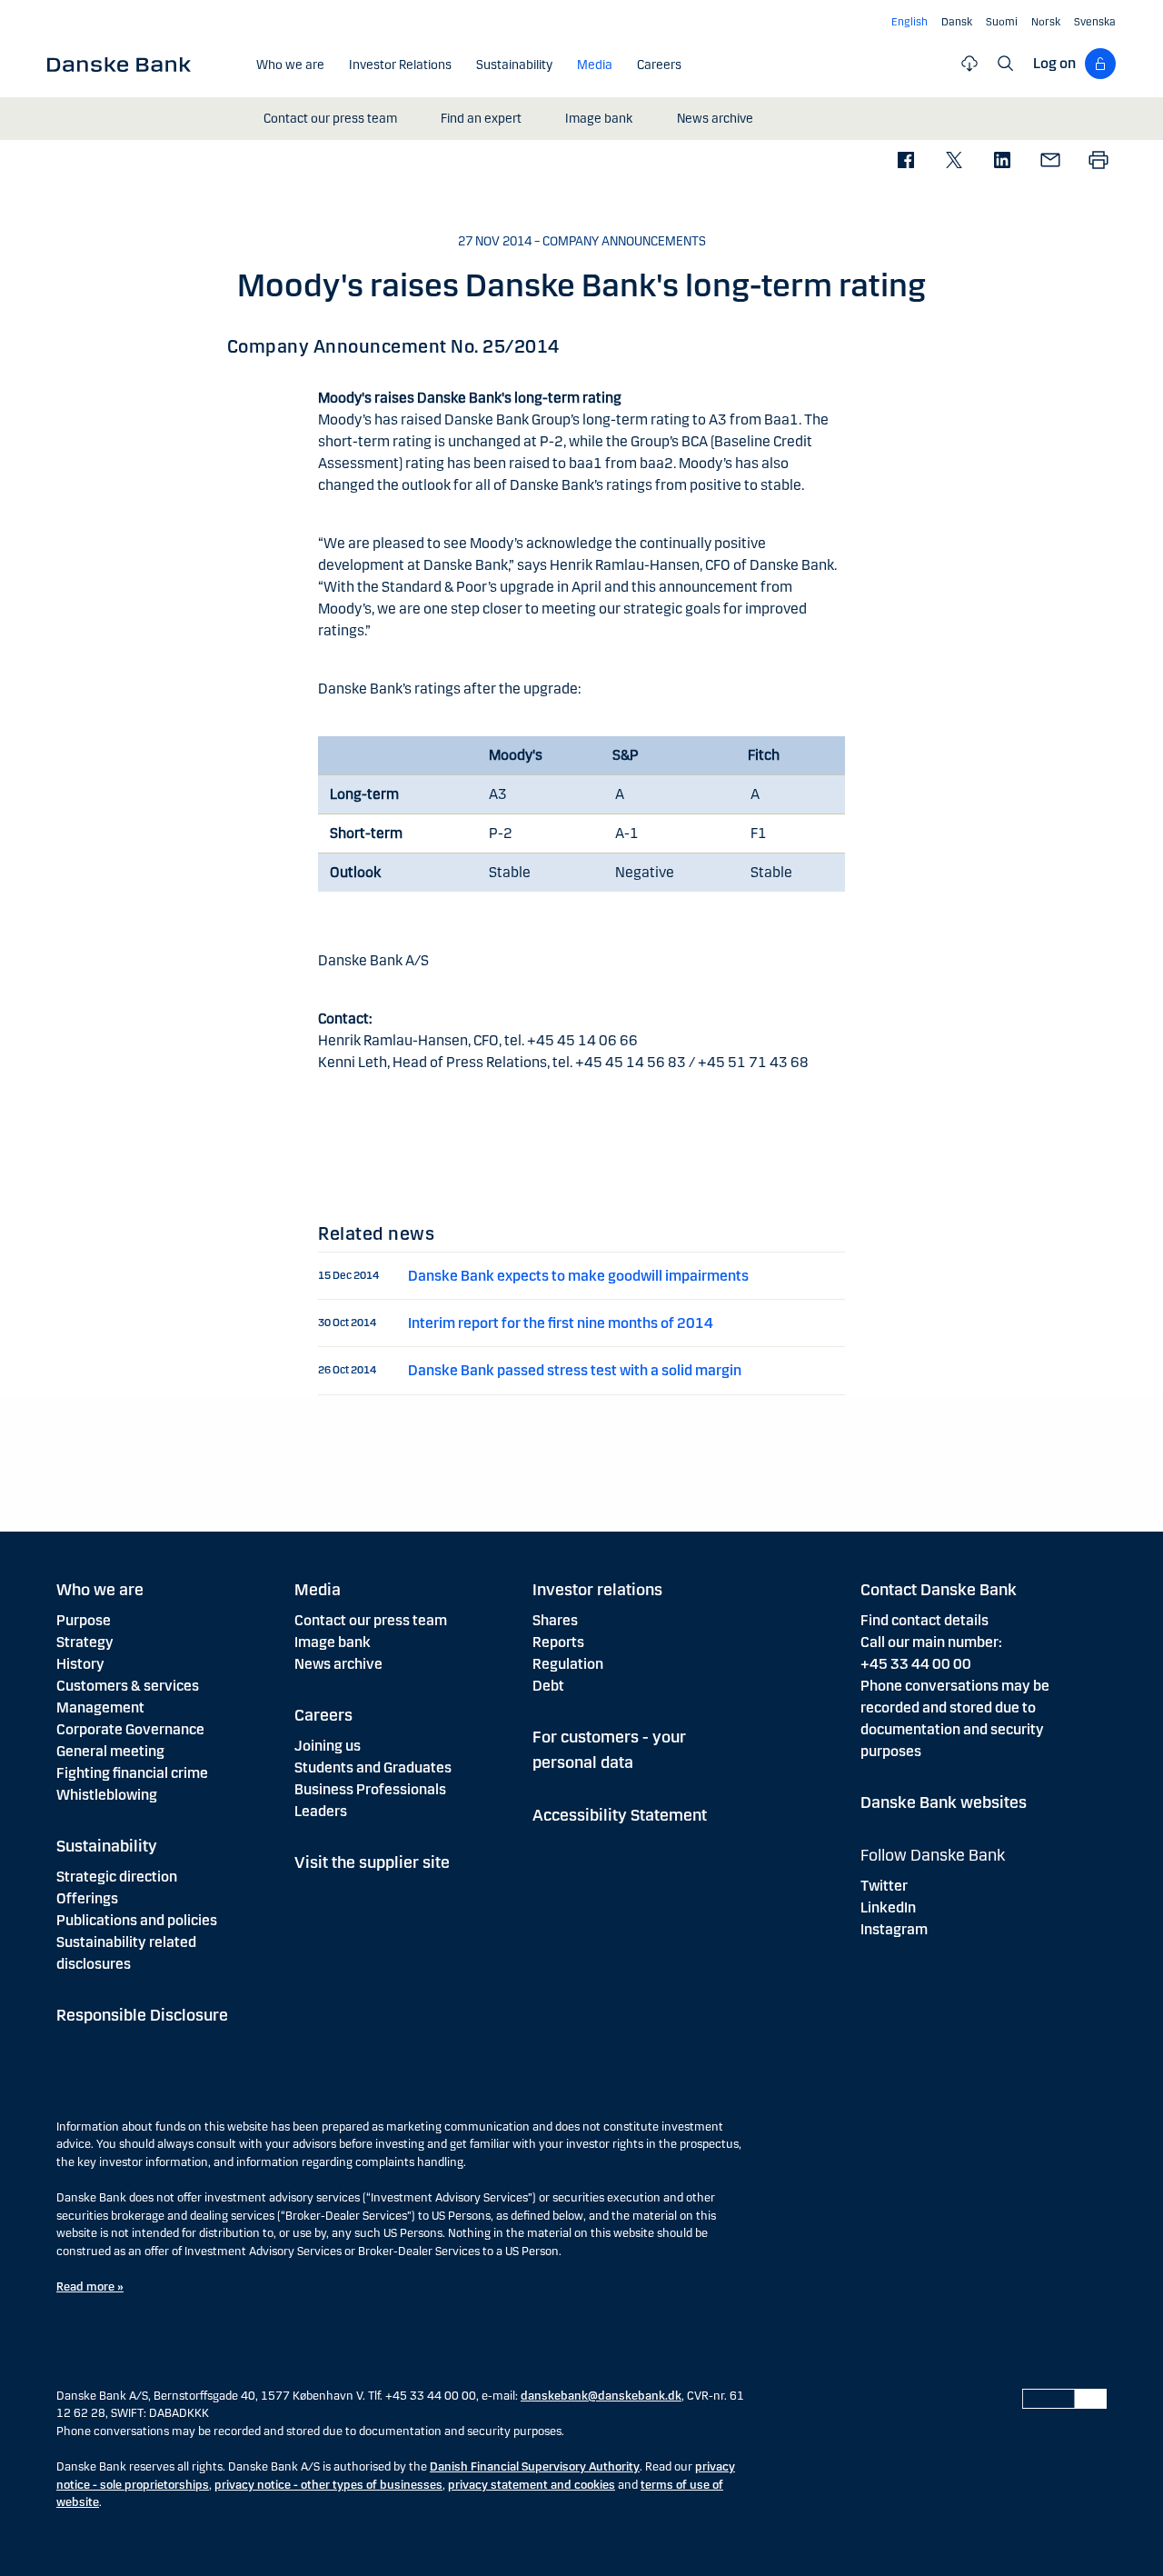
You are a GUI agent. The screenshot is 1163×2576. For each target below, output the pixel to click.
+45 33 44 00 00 (916, 1664)
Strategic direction (117, 1877)
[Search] (1006, 64)
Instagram (894, 1929)
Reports (558, 1642)
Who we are (100, 1590)
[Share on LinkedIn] (1002, 161)
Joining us (328, 1746)
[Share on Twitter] (954, 161)
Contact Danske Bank (939, 1590)
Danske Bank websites (944, 1802)
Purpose (84, 1620)
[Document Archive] (969, 64)
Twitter (884, 1886)
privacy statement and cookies (532, 2485)
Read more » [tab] (90, 2287)
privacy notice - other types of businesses (328, 2485)
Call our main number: (931, 1642)
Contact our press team (371, 1620)
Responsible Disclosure (142, 2015)
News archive (338, 1664)
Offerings (87, 1898)
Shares (555, 1620)
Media (318, 1590)
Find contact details (924, 1620)
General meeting (110, 1751)
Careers (323, 1715)
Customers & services (128, 1686)
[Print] (1098, 161)
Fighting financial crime (132, 1773)
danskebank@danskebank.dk (601, 2396)
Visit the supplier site (372, 1862)
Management (100, 1707)
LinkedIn (888, 1907)
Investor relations (597, 1590)
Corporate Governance (130, 1729)
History (80, 1664)
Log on (1054, 63)
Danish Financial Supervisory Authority (535, 2467)
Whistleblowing (107, 1795)
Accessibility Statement (620, 1815)
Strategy (85, 1642)
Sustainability (107, 1846)
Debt (548, 1686)
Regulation (568, 1664)
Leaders (321, 1811)
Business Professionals (370, 1789)
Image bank (333, 1642)
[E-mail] (1050, 161)
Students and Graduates (373, 1767)
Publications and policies (137, 1920)
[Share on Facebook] (905, 161)
